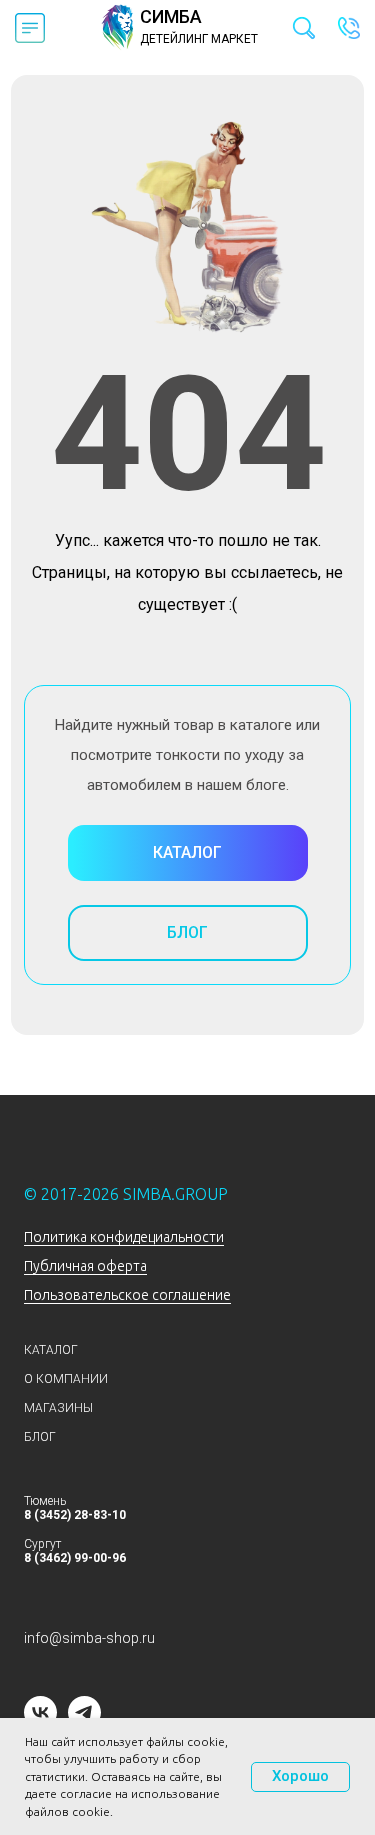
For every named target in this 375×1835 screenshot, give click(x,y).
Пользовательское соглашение (127, 1295)
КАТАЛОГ (51, 1350)
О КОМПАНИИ (66, 1379)
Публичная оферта (85, 1266)
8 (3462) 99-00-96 (75, 1558)
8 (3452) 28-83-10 (75, 1515)
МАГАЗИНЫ (58, 1408)
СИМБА (171, 16)
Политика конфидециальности (124, 1237)
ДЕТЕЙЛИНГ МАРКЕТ (199, 39)
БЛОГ (40, 1437)
